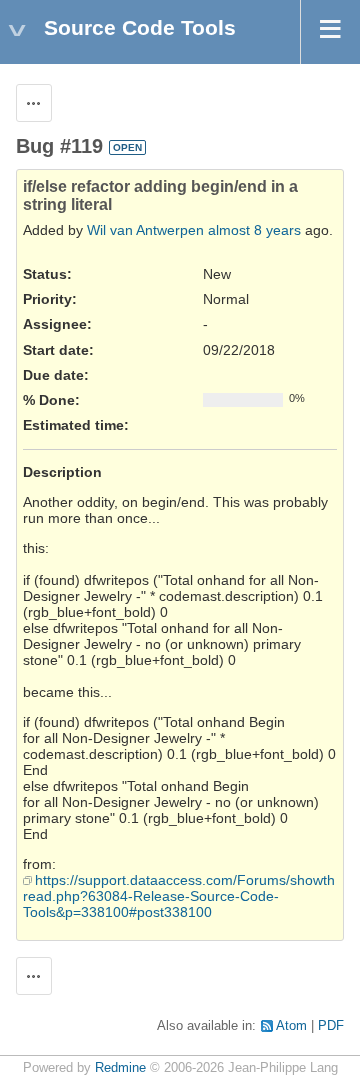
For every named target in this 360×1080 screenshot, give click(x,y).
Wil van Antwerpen (145, 230)
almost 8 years (254, 230)
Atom (291, 1026)
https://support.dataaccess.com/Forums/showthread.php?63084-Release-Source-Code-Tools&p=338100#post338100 (179, 896)
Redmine (120, 1068)
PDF (331, 1026)
